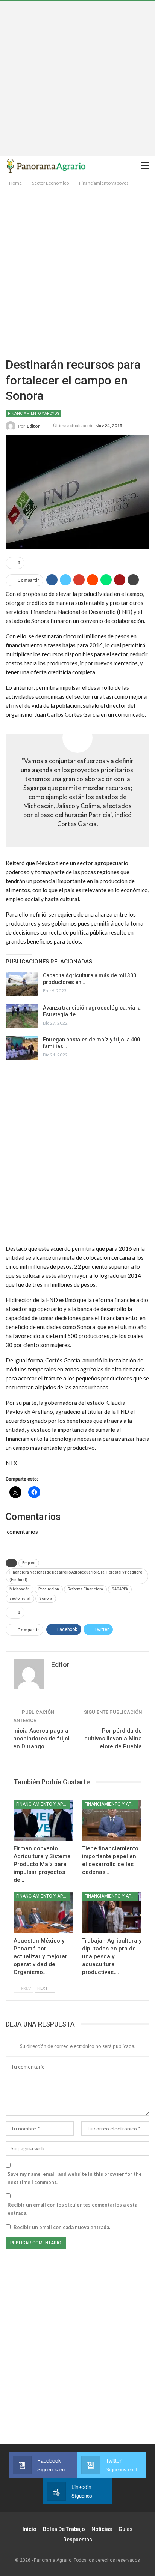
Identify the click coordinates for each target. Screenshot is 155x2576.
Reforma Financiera (85, 1589)
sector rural (20, 1599)
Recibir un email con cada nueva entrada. (62, 2227)
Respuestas (78, 2540)
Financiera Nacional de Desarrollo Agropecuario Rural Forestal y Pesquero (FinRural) (76, 1576)
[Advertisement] (77, 78)
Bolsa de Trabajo (64, 2529)
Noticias (102, 2529)
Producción (49, 1589)
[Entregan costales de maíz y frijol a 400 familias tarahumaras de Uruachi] (22, 1048)
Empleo (29, 1563)
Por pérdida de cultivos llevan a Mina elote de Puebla (113, 1739)
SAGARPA (120, 1589)
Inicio (30, 2529)
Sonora (46, 1599)
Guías (126, 2529)
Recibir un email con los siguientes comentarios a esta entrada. (72, 2209)
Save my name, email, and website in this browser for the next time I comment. (75, 2178)
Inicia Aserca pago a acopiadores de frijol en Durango (41, 1739)
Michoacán (20, 1589)
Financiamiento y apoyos (33, 413)
